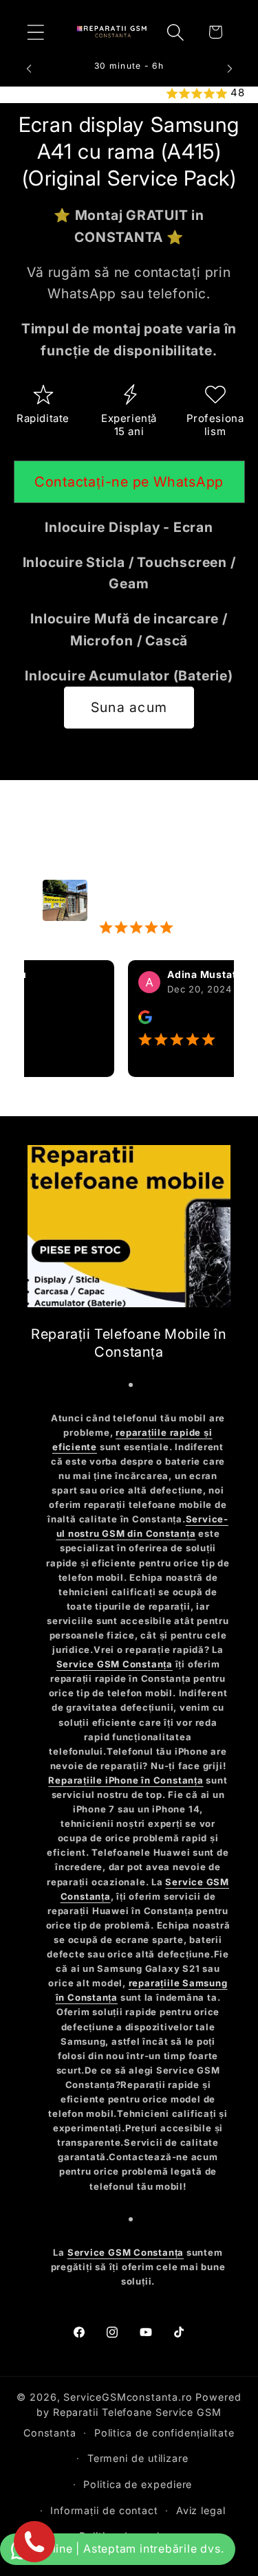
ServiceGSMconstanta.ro (128, 2397)
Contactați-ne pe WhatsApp (129, 482)
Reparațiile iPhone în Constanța (126, 1780)
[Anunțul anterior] (29, 69)
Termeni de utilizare (138, 2458)
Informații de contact (104, 2510)
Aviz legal (201, 2510)
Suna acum (129, 707)
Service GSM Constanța (115, 1664)
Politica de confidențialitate (164, 2433)
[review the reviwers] (132, 1020)
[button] (35, 32)
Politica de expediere (138, 2484)
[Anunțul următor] (230, 69)
